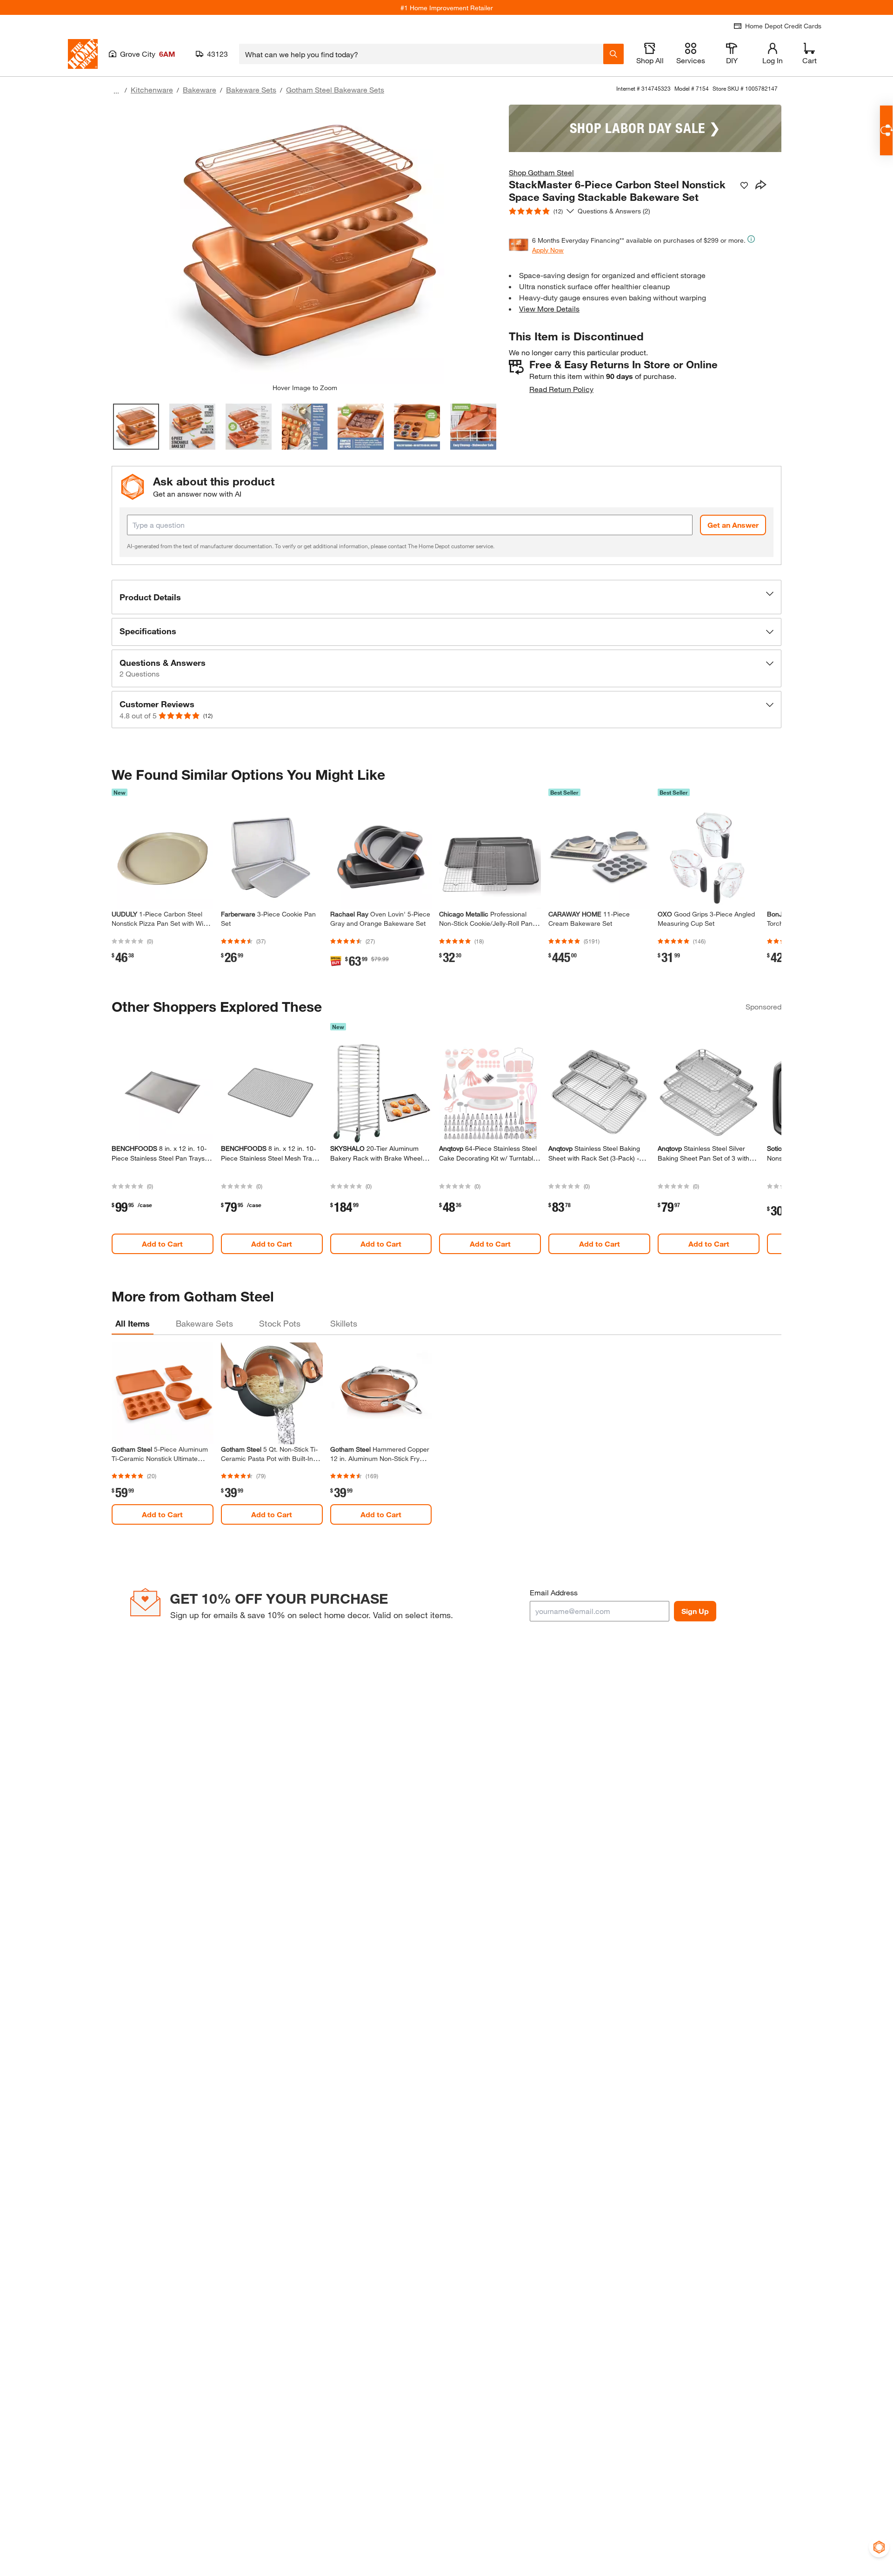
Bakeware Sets (251, 90)
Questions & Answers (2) (614, 211)
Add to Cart (162, 1244)
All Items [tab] (133, 1323)
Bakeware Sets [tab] (204, 1323)
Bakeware (200, 90)
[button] (446, 597)
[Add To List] (744, 186)
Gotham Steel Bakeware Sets (335, 90)
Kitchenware (152, 90)
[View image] (136, 427)
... (116, 91)
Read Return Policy (561, 389)
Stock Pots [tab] (280, 1323)
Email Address (554, 1592)
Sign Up (695, 1611)
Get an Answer (733, 525)
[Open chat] (886, 130)
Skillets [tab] (344, 1323)
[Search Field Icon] (613, 54)
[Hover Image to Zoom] (305, 244)
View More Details (549, 309)
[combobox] (421, 54)
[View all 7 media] (473, 427)
